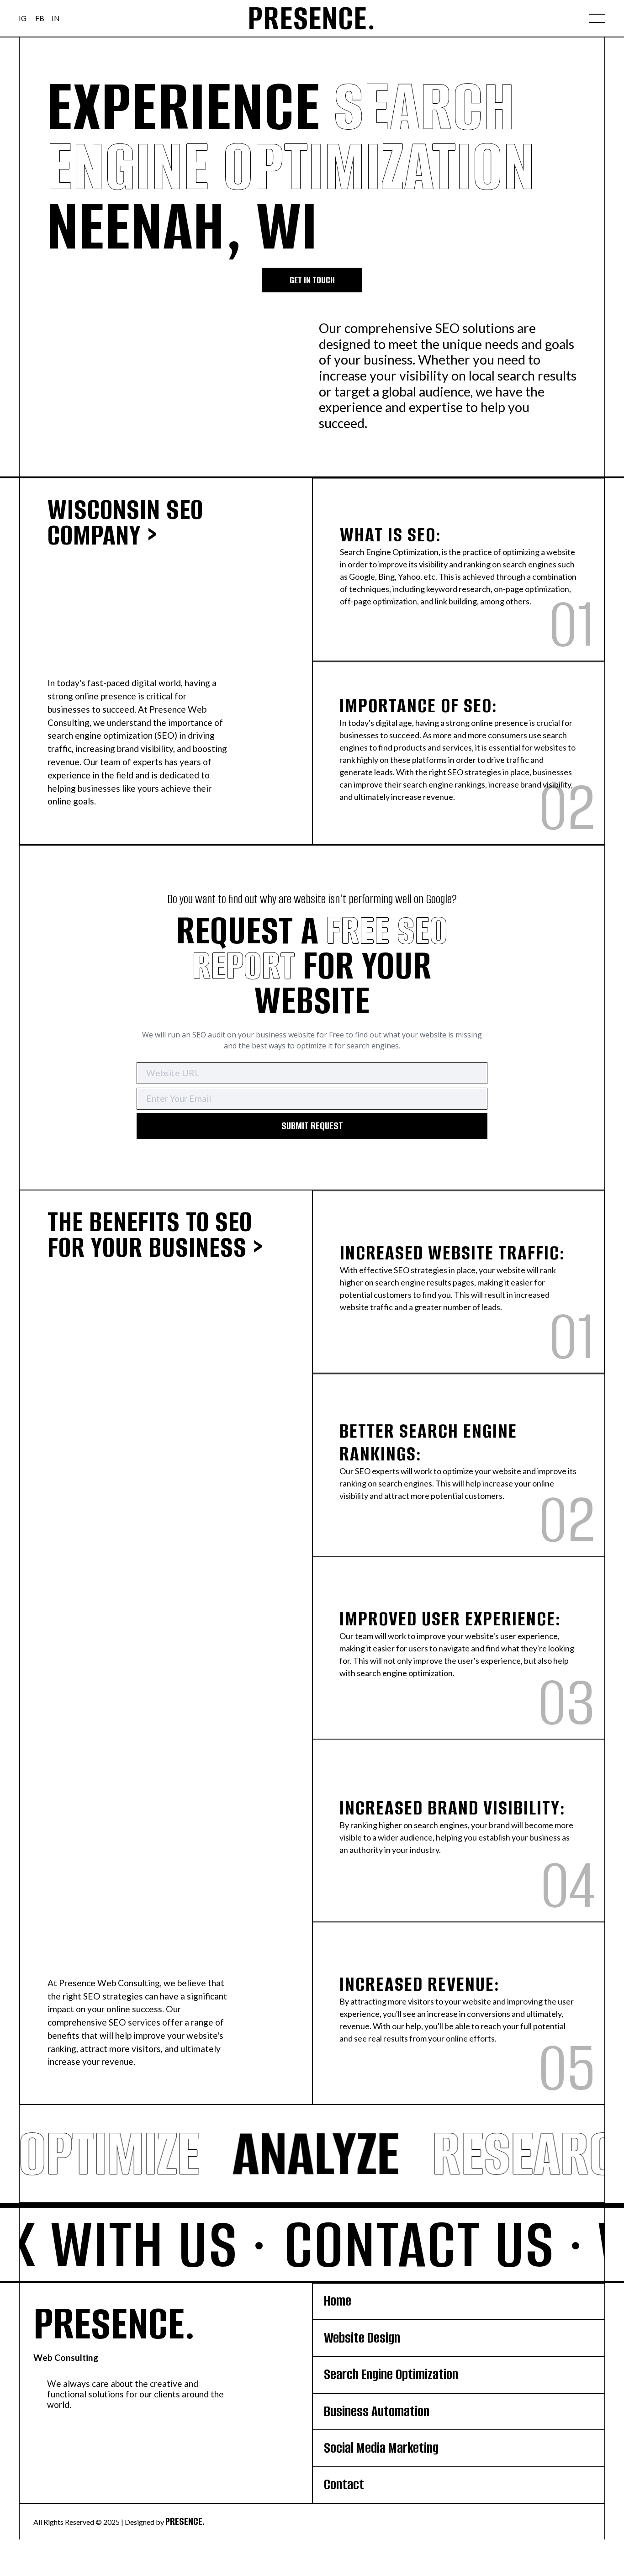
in (56, 18)
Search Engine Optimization (391, 2374)
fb (40, 18)
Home (338, 2301)
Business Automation (377, 2411)
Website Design (362, 2338)
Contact (344, 2484)
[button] (597, 18)
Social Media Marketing (381, 2448)
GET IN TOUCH (312, 280)
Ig (23, 18)
